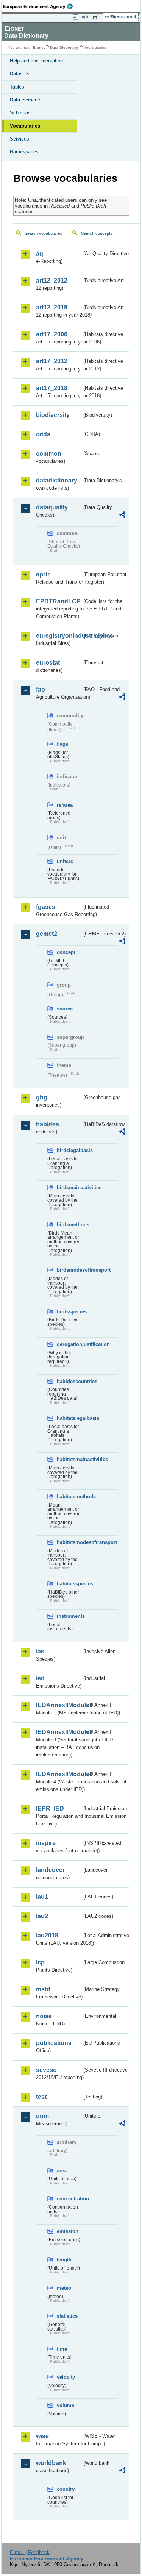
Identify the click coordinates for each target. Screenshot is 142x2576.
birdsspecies (69, 1312)
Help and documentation (36, 61)
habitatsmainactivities (69, 1459)
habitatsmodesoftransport (69, 1542)
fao (41, 689)
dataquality (52, 507)
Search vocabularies (44, 233)
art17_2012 (52, 361)
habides (48, 1124)
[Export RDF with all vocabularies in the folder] (122, 516)
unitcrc (65, 861)
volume (66, 2405)
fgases (46, 907)
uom (42, 2116)
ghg (42, 1097)
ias (40, 1651)
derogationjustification (69, 1344)
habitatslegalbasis (69, 1418)
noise (44, 2016)
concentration (69, 2199)
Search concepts (97, 233)
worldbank (51, 2463)
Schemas (20, 113)
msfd (43, 1989)
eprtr (43, 574)
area (62, 2171)
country (66, 2489)
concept (66, 952)
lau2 (42, 1916)
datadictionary (57, 480)
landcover (50, 1870)
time (62, 2349)
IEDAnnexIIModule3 (59, 1732)
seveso (46, 2070)
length (64, 2260)
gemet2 (47, 934)
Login (84, 17)
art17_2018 (52, 388)
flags (62, 744)
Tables (17, 87)
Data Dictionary (64, 48)
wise (42, 2436)
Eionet (39, 48)
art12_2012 (52, 280)
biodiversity (53, 415)
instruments (69, 1616)
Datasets (20, 74)
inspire (46, 1843)
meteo (64, 2288)
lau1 (42, 1897)
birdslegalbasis (69, 1150)
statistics (67, 2316)
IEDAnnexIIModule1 (59, 1705)
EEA (40, 6)
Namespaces (24, 152)
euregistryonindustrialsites (59, 636)
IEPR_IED (50, 1809)
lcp (40, 1962)
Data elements (26, 100)
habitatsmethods (69, 1496)
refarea (65, 805)
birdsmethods (69, 1225)
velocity (66, 2377)
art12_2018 (52, 307)
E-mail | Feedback (30, 2552)
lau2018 (47, 1935)
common (49, 454)
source (65, 1009)
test (41, 2097)
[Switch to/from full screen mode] (97, 17)
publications (54, 2043)
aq (40, 254)
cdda (43, 434)
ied (40, 1678)
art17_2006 (52, 334)
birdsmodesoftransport (69, 1270)
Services (20, 139)
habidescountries (69, 1381)
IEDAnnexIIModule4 (59, 1774)
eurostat (48, 663)
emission (68, 2231)
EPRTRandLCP (58, 601)
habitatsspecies (69, 1584)
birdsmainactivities (69, 1187)
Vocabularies (25, 126)
